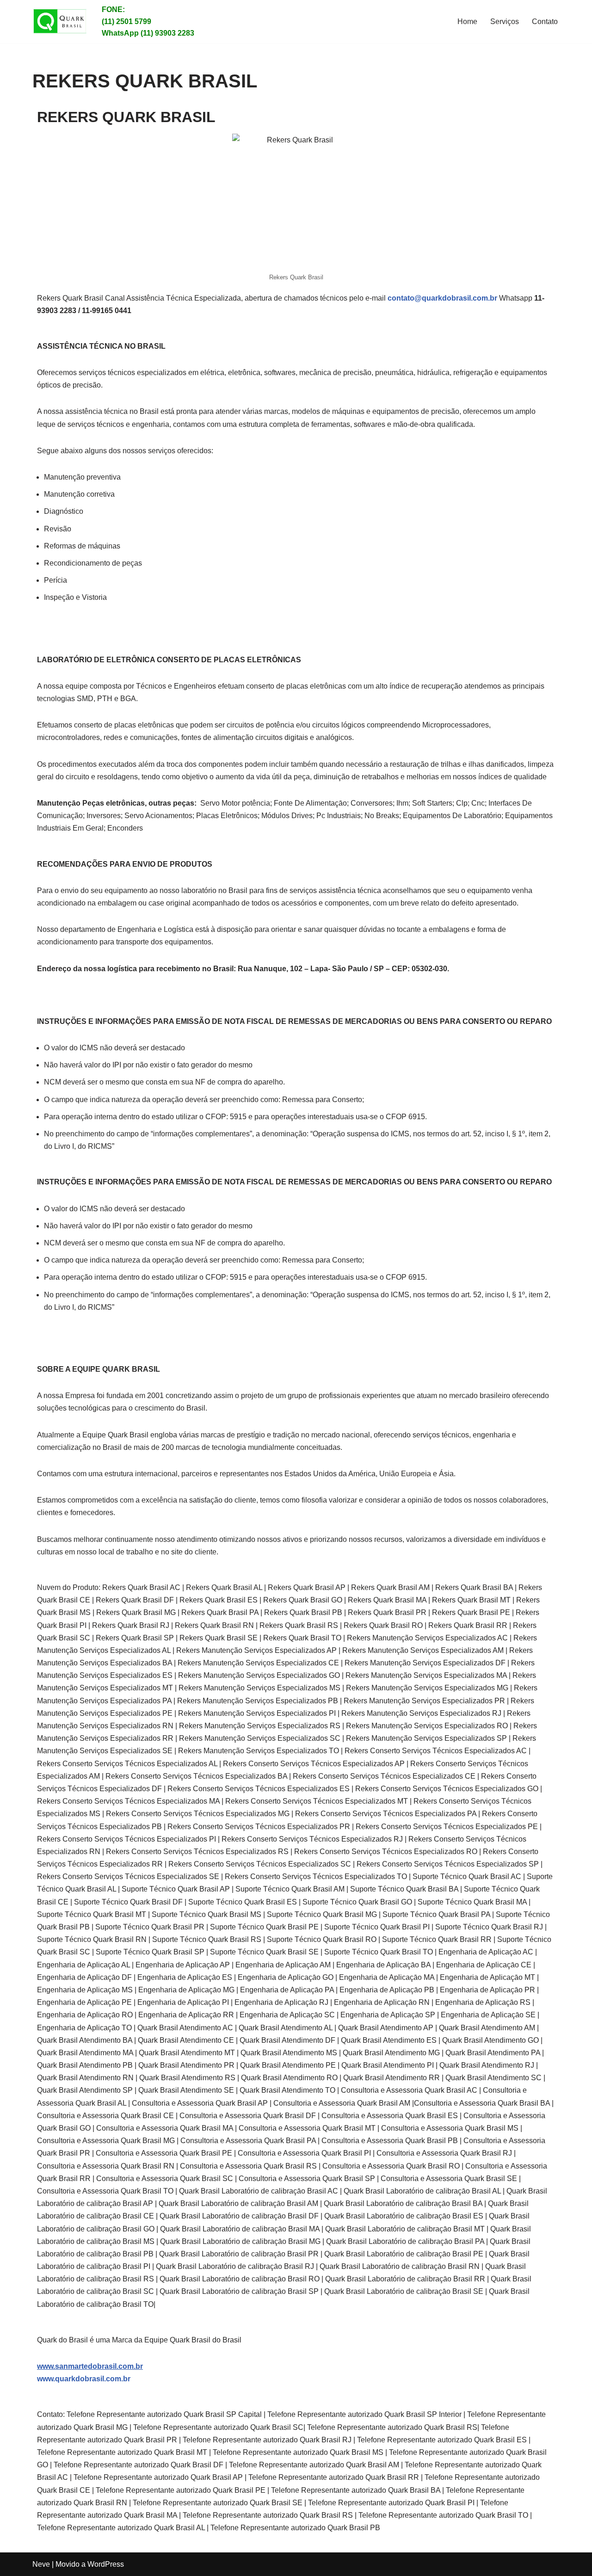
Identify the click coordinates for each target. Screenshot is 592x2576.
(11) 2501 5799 (126, 22)
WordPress (106, 2564)
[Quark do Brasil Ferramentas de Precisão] (60, 21)
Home (467, 22)
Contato (545, 22)
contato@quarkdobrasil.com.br (442, 298)
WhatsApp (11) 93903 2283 (148, 33)
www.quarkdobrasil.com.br (84, 2379)
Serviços (505, 22)
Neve (41, 2564)
